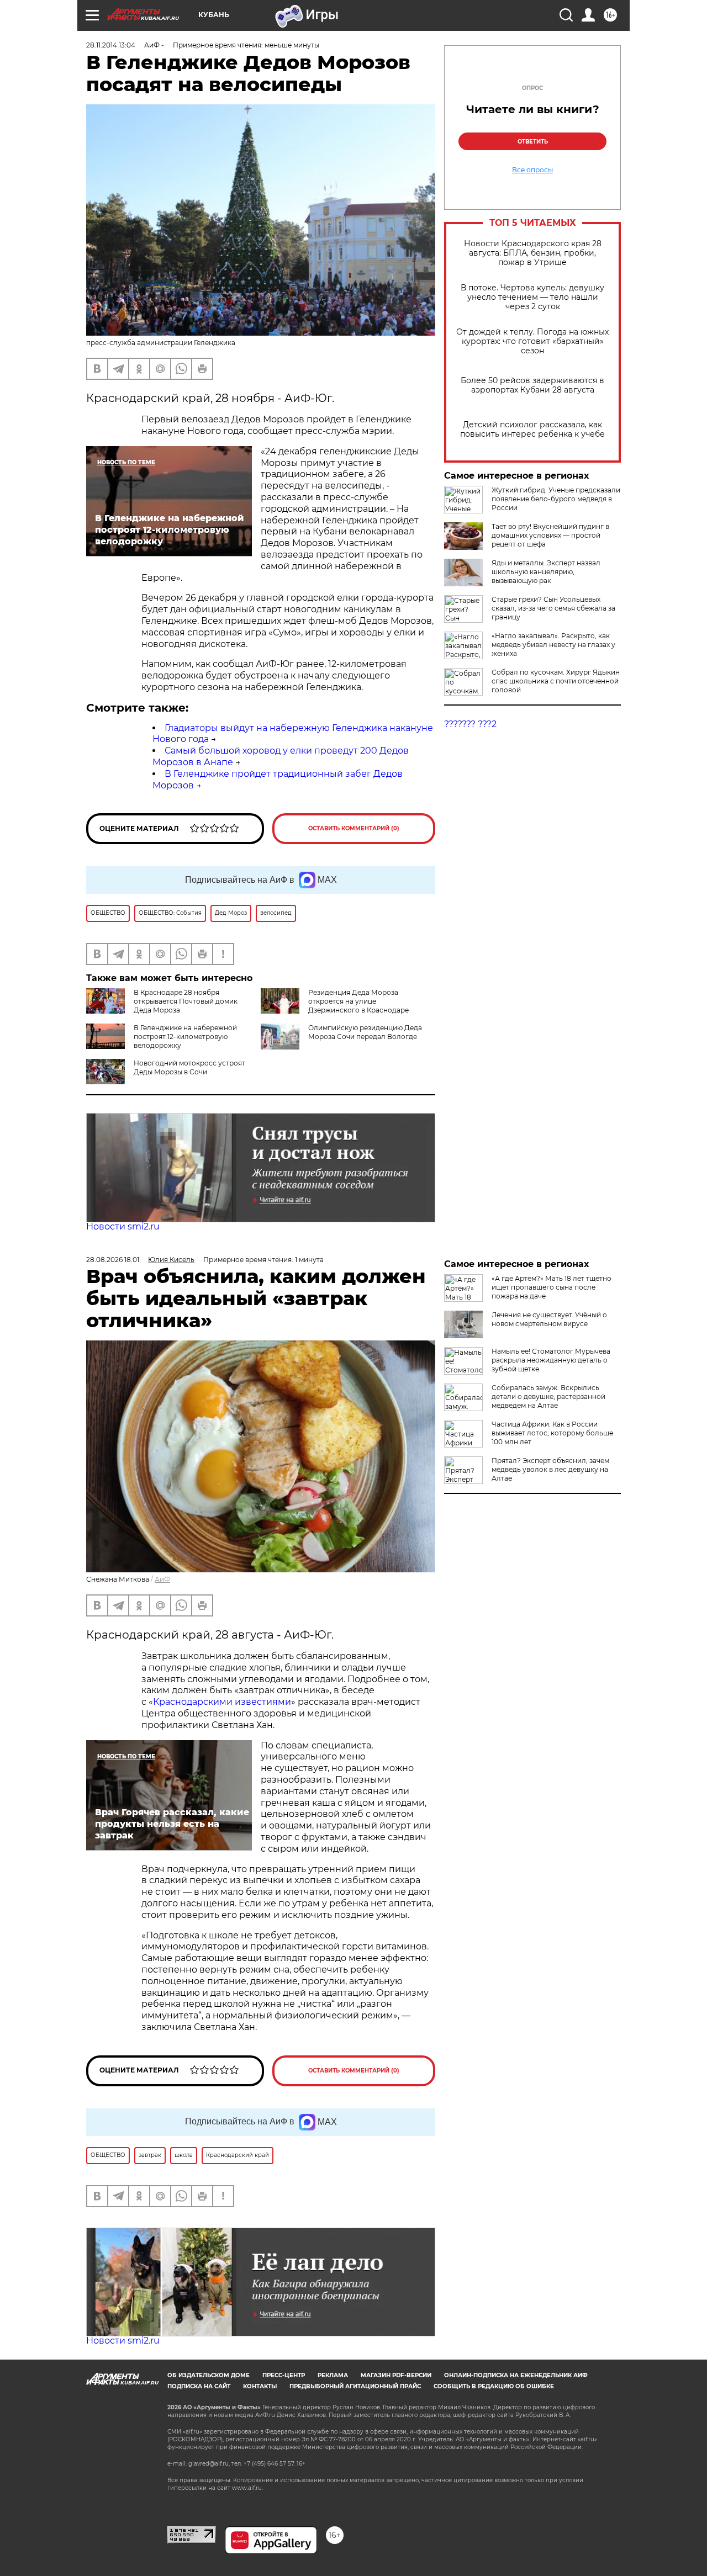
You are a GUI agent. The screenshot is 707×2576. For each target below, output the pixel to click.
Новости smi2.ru (123, 1226)
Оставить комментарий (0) (354, 828)
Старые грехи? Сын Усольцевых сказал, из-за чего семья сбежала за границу (553, 608)
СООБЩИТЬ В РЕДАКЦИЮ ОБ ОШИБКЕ (494, 2386)
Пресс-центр (284, 2375)
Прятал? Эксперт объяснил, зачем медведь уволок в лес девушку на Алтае (550, 1469)
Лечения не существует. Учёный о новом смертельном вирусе (549, 1319)
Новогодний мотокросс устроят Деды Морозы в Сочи (189, 1067)
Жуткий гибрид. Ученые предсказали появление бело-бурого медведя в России (556, 499)
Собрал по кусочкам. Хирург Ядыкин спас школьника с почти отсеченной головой (556, 681)
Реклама (333, 2375)
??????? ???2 (470, 724)
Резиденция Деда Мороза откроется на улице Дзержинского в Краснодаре (358, 1001)
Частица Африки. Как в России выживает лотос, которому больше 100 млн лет (552, 1433)
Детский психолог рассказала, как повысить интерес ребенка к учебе (532, 430)
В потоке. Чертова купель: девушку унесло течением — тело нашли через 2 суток (532, 297)
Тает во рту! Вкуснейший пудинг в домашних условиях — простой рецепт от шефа (550, 535)
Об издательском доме (209, 2375)
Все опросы (532, 170)
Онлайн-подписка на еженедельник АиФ (516, 2375)
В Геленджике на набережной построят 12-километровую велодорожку (185, 1037)
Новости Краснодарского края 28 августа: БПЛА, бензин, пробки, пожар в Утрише (533, 253)
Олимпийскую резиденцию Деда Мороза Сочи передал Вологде (365, 1032)
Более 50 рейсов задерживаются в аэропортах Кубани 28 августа (532, 385)
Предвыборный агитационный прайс (355, 2386)
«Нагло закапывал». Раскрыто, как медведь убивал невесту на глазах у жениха (553, 645)
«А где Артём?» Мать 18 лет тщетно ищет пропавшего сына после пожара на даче (552, 1287)
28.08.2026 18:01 (113, 1260)
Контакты (260, 2386)
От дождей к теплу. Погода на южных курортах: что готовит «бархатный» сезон (532, 341)
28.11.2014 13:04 (111, 45)
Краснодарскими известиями (222, 1702)
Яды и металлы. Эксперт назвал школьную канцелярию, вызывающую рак (546, 572)
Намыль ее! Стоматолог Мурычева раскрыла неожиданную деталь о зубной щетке (551, 1360)
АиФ (162, 1579)
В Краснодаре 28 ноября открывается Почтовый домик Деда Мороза (186, 1001)
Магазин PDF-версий (396, 2375)
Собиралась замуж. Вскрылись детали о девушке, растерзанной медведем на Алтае (548, 1396)
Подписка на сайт (199, 2386)
